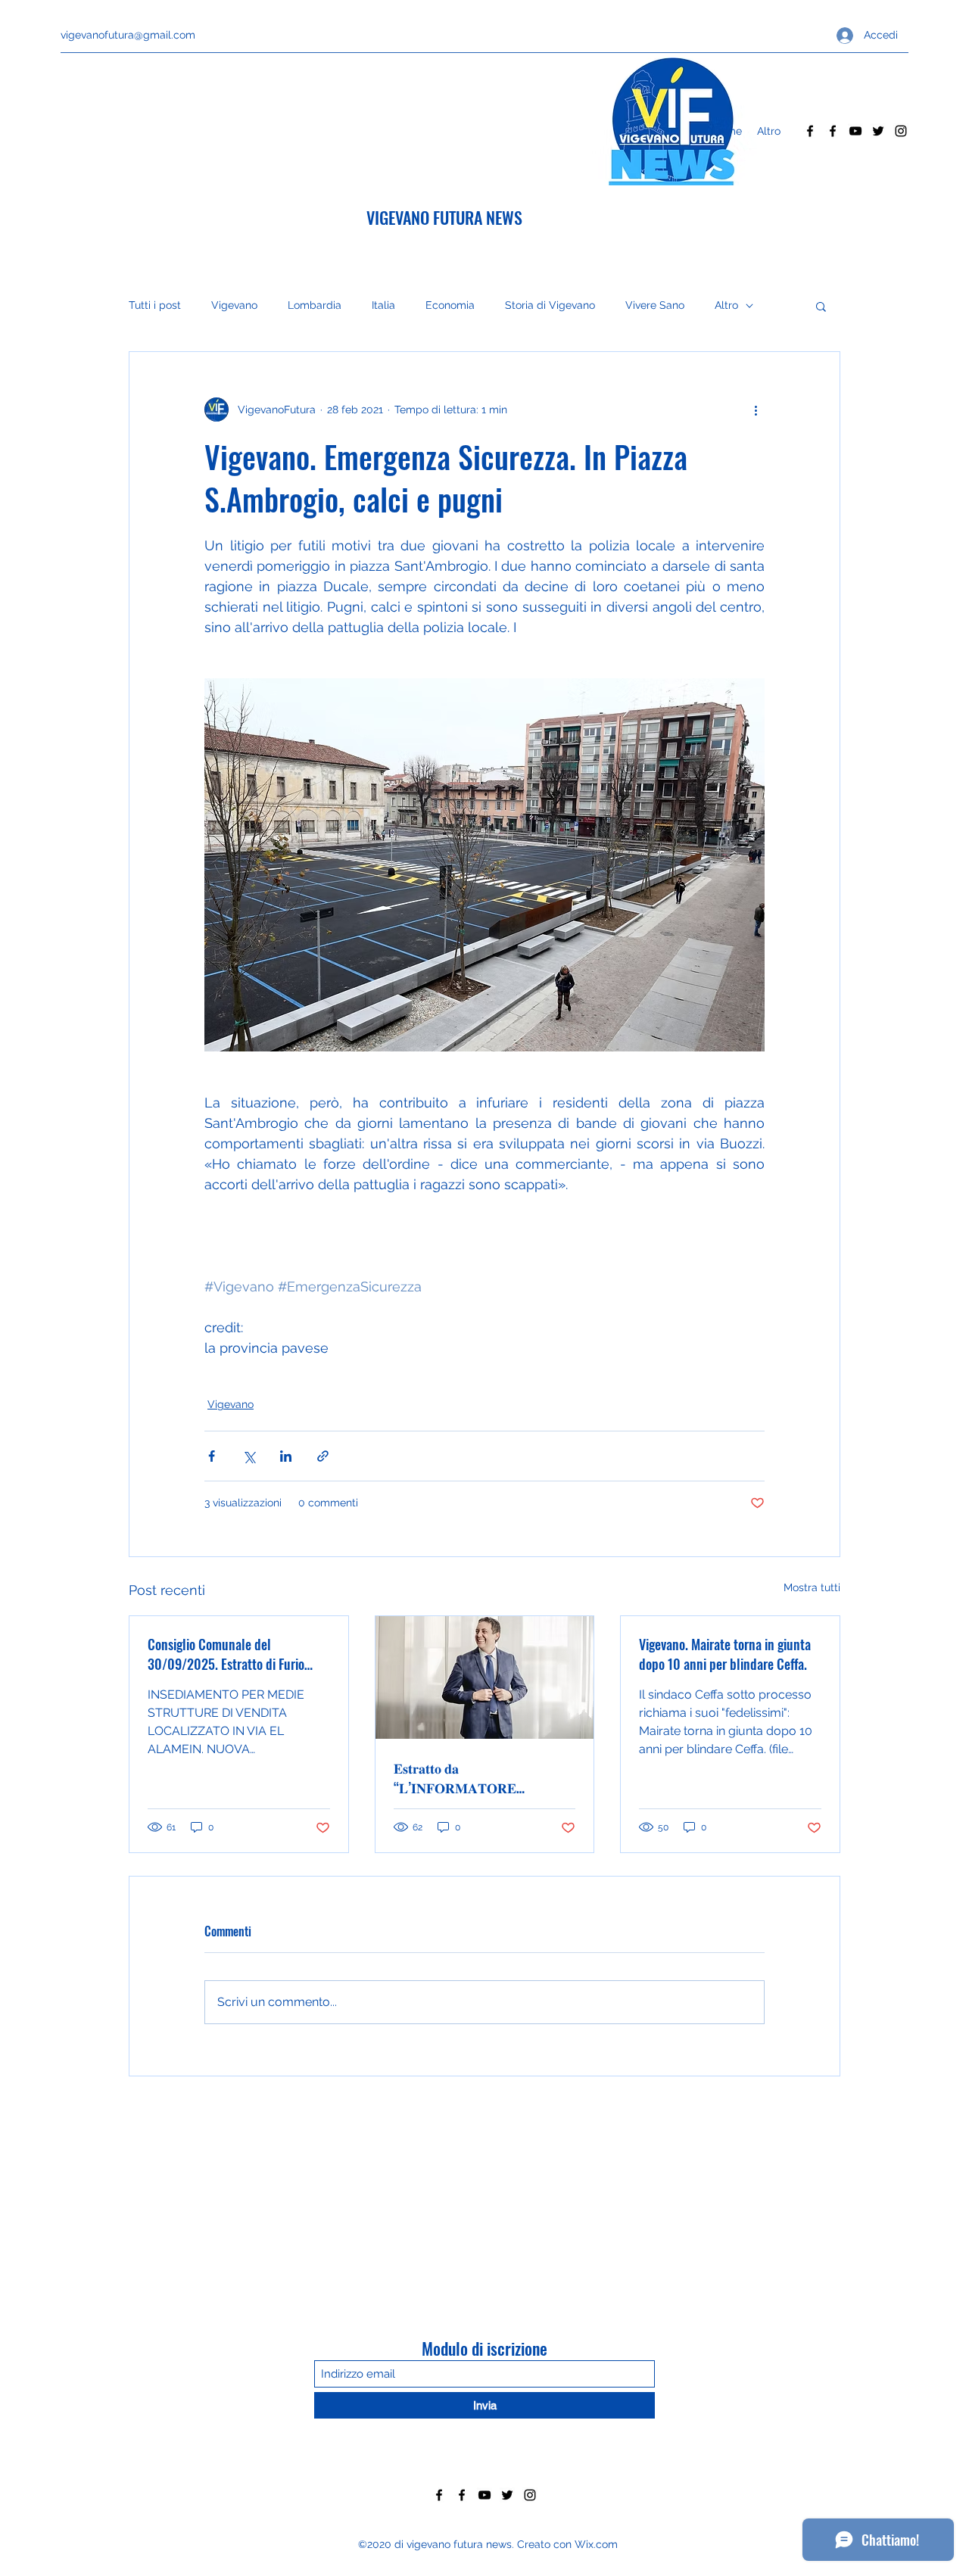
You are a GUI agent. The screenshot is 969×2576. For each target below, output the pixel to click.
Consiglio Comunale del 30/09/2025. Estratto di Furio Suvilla (226, 1654)
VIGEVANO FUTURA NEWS (444, 217)
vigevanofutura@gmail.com (128, 35)
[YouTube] (855, 131)
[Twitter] (878, 131)
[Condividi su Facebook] (212, 1456)
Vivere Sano (655, 305)
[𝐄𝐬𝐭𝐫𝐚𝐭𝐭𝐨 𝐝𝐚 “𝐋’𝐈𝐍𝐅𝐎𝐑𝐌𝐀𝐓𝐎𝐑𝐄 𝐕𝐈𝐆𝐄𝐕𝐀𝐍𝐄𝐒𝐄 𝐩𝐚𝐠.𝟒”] (485, 1677)
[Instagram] (901, 131)
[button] (821, 306)
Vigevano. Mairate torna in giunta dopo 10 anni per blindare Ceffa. (725, 1654)
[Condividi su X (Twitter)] (249, 1456)
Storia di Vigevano (550, 305)
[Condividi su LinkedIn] (286, 1456)
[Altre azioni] (756, 410)
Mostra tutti (812, 1587)
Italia (383, 305)
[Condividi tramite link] (323, 1456)
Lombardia (315, 305)
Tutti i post (155, 305)
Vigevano (234, 305)
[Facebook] (810, 131)
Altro (726, 305)
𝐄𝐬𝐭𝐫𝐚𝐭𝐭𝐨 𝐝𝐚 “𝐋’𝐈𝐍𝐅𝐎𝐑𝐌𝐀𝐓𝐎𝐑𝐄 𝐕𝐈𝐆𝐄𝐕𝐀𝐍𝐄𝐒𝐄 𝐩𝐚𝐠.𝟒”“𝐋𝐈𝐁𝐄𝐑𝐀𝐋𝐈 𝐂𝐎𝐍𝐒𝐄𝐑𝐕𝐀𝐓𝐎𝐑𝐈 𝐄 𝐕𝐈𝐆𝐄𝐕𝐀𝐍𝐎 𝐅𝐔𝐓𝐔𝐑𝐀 (461, 1777)
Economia (450, 305)
